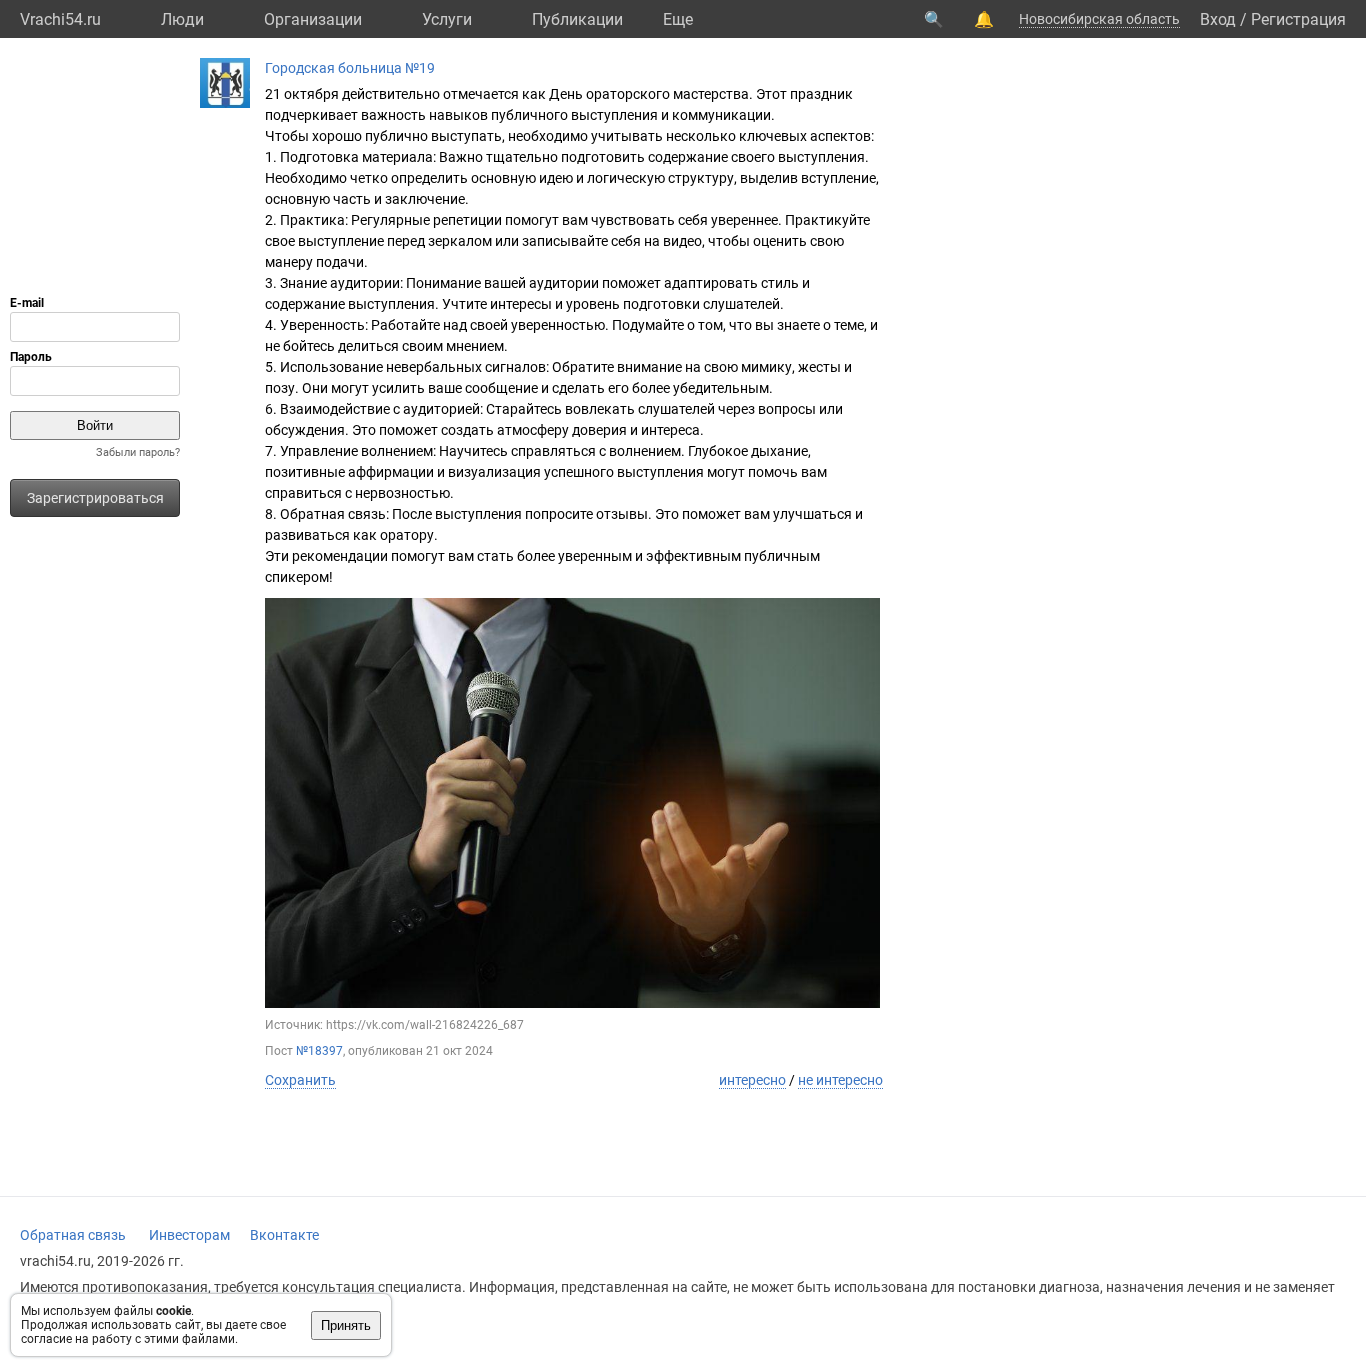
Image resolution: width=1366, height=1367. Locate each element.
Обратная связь (73, 1235)
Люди (182, 19)
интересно (752, 1080)
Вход (1218, 19)
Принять (346, 1325)
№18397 (319, 1051)
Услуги (447, 19)
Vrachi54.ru (60, 19)
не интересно (840, 1080)
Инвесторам (189, 1235)
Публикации (577, 19)
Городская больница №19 (350, 68)
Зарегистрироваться (95, 498)
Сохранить (300, 1080)
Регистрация (1298, 19)
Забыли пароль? (138, 452)
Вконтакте (284, 1235)
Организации (313, 19)
